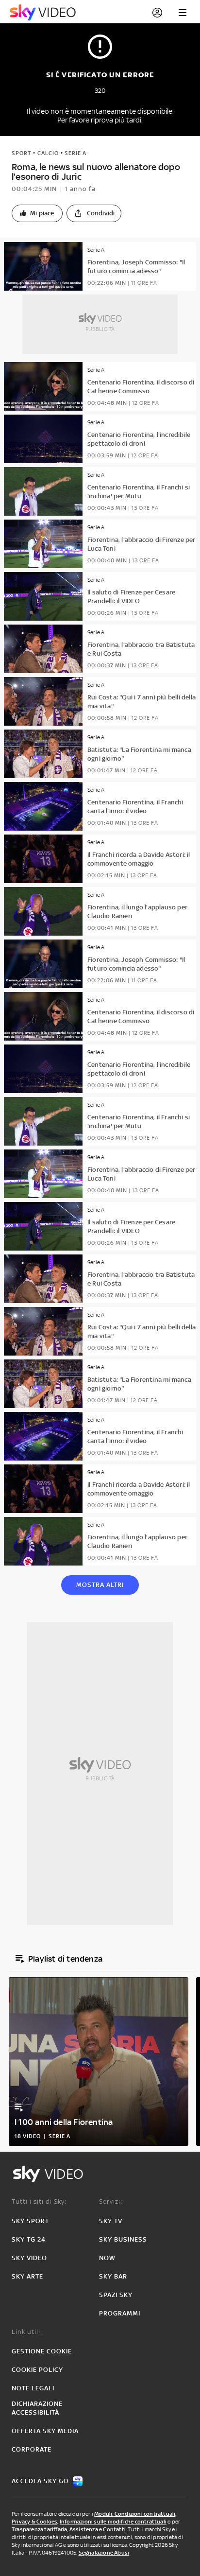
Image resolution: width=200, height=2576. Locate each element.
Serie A (75, 153)
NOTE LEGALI (33, 2388)
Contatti (114, 2529)
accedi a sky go (40, 2481)
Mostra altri (100, 1585)
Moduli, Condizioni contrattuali (135, 2514)
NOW (107, 2258)
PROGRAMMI (120, 2313)
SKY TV (111, 2221)
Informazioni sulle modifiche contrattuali (113, 2522)
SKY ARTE (27, 2276)
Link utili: (27, 2332)
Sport (21, 153)
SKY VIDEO (29, 2258)
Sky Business (123, 2239)
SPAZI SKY (116, 2295)
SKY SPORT (30, 2221)
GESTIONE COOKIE (42, 2351)
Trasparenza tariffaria (39, 2529)
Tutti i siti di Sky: (39, 2202)
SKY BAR (113, 2276)
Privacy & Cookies (34, 2522)
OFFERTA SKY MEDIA (45, 2431)
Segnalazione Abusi (104, 2553)
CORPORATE (32, 2449)
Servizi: (111, 2202)
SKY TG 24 (29, 2239)
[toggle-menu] (183, 13)
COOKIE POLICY (37, 2370)
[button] (37, 213)
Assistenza (84, 2529)
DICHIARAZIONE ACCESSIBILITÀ (37, 2408)
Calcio (48, 153)
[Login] (157, 13)
